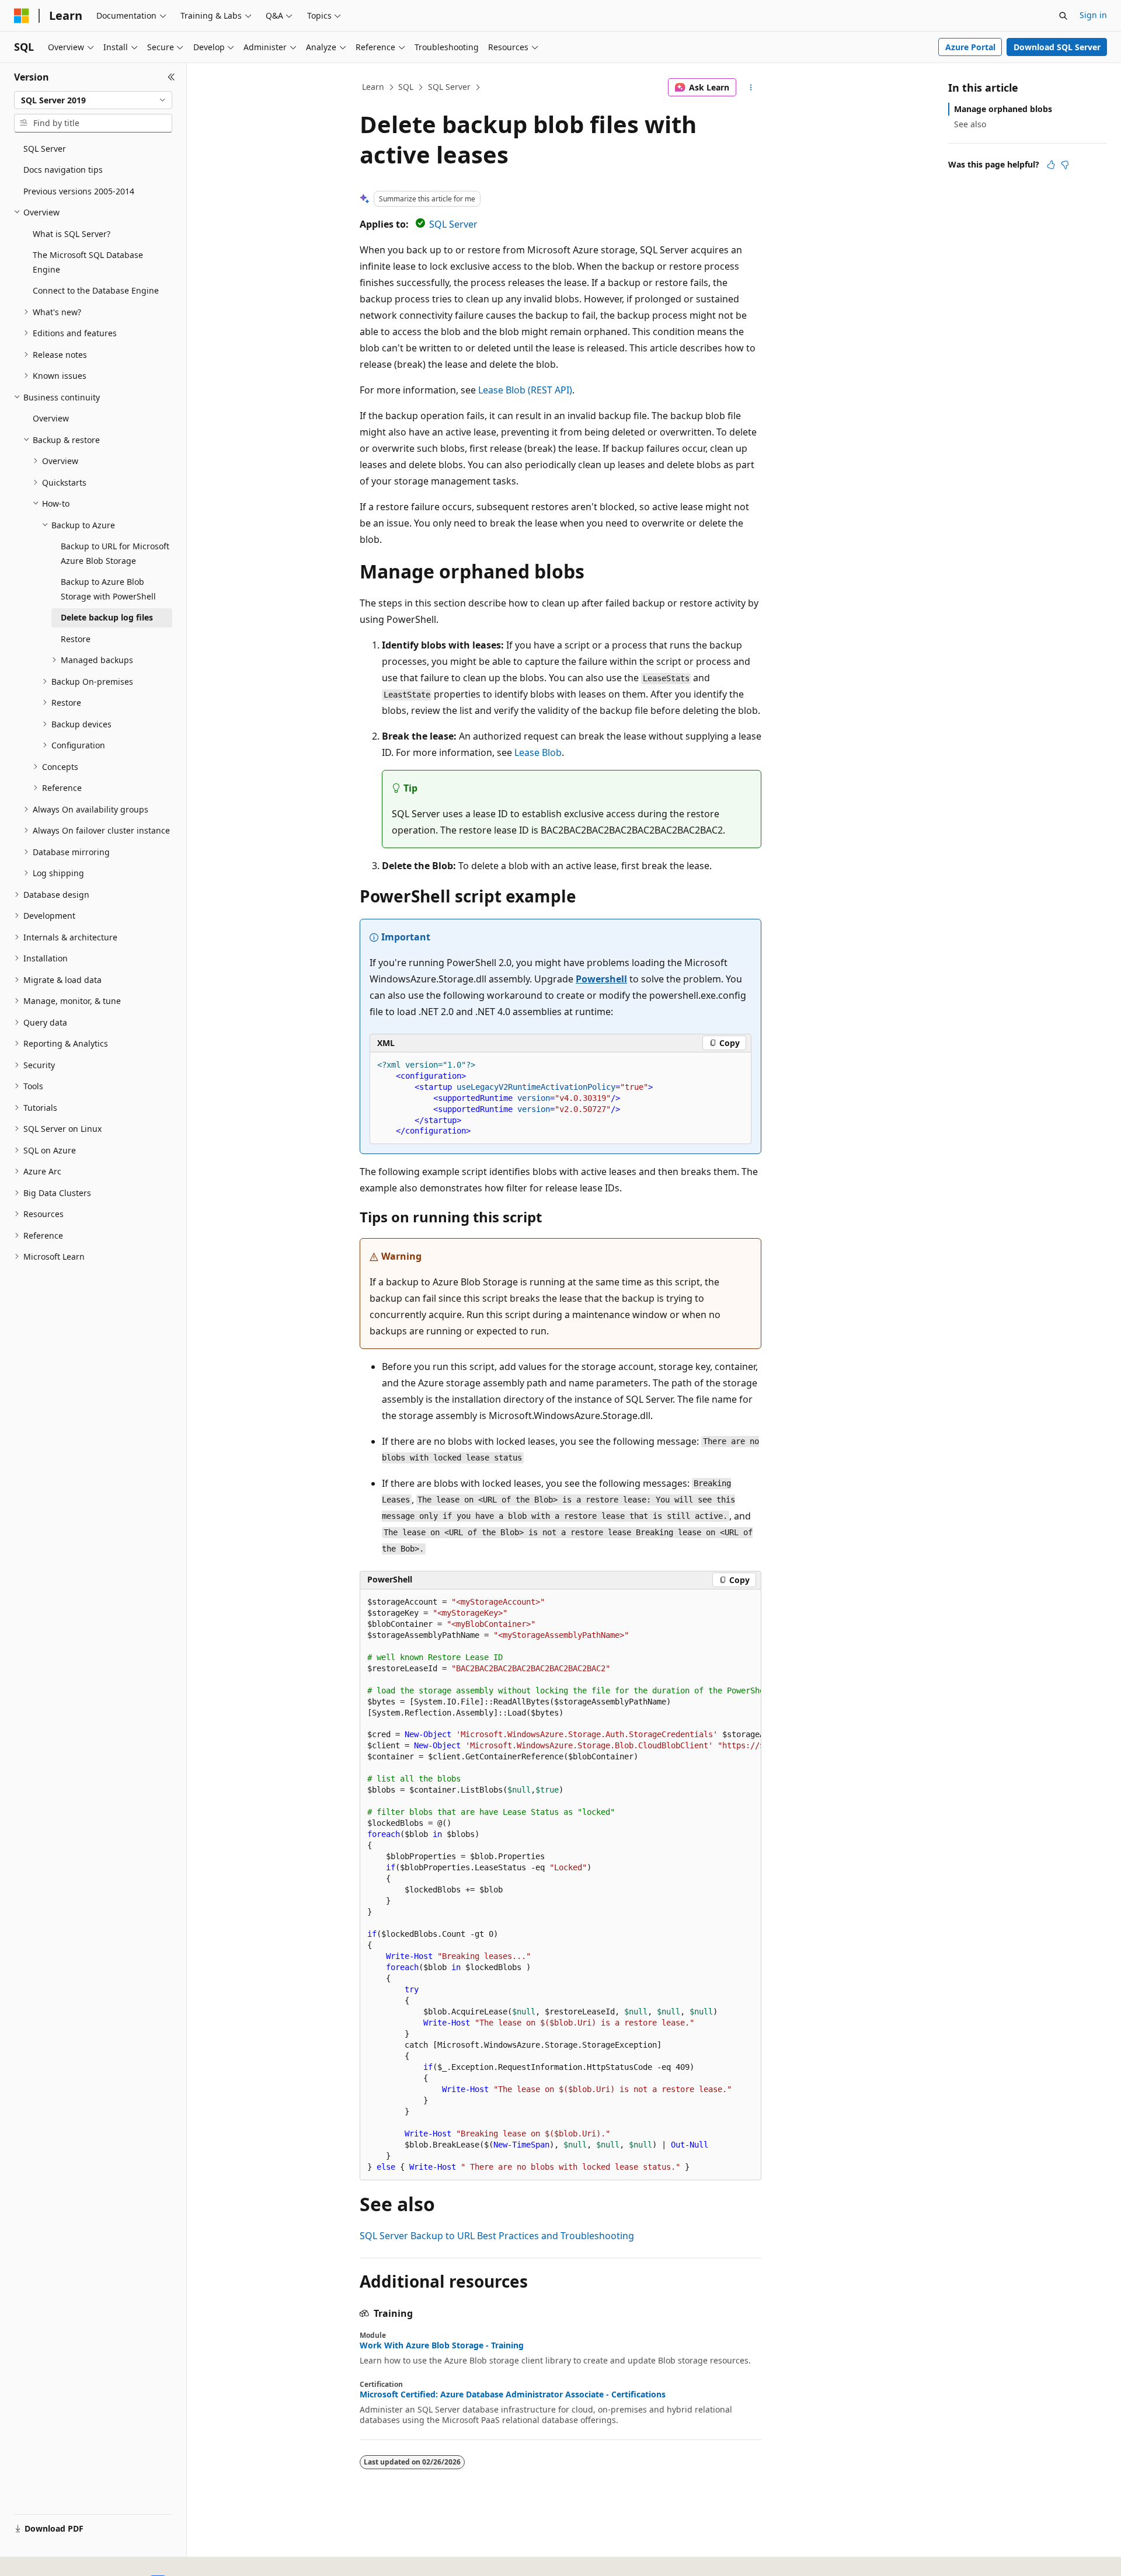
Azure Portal (970, 47)
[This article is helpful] (1051, 165)
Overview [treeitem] (51, 418)
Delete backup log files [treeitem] (107, 617)
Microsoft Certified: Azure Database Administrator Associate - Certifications (513, 2394)
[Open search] (1063, 16)
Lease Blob (538, 752)
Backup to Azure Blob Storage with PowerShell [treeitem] (108, 589)
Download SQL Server (1057, 47)
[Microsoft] (22, 16)
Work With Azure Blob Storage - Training (442, 2345)
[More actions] (751, 88)
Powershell (601, 979)
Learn (373, 87)
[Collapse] (171, 77)
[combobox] (93, 100)
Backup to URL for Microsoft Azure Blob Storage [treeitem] (115, 553)
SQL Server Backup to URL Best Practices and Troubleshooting (497, 2236)
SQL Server (449, 87)
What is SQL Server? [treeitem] (72, 234)
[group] (560, 1885)
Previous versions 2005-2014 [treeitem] (79, 191)
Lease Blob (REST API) (525, 390)
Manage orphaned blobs (1003, 109)
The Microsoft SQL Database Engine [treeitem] (88, 262)
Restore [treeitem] (76, 639)
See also (970, 124)
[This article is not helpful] (1065, 165)
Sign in (1093, 15)
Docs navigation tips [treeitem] (63, 170)
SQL (406, 87)
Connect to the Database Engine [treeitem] (96, 290)
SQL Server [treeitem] (45, 149)
